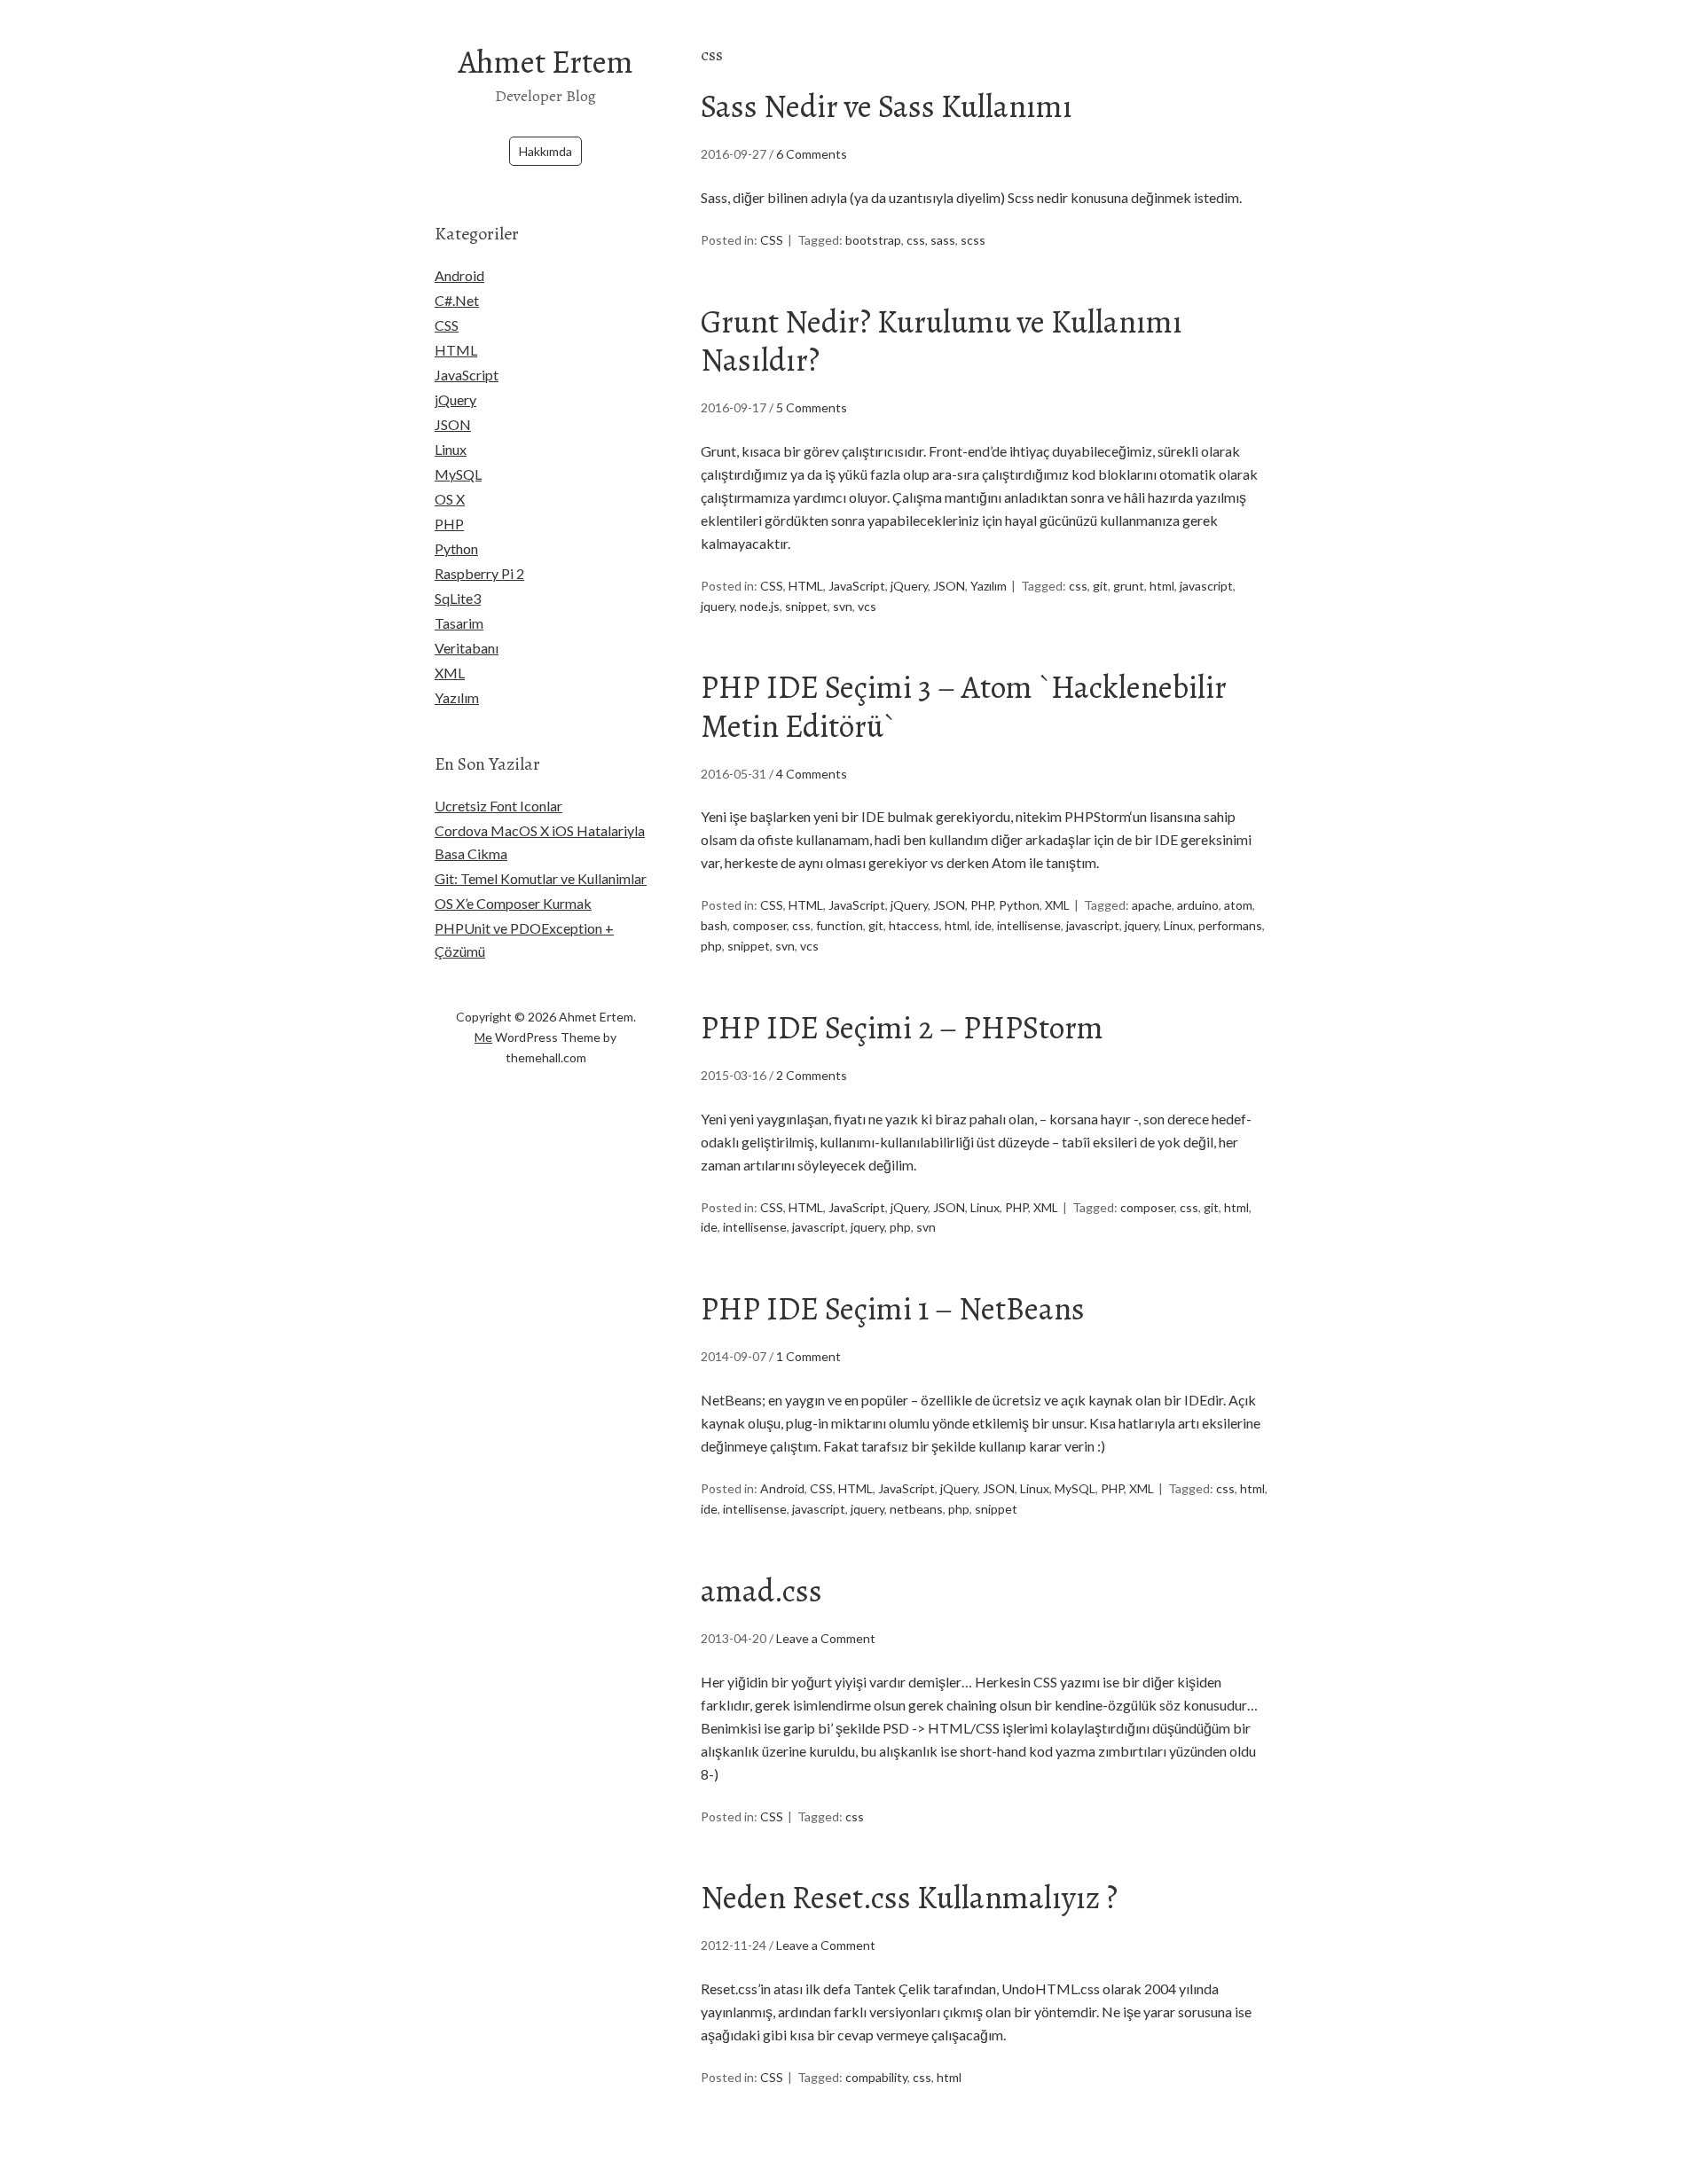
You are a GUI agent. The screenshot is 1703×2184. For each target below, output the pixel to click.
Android (782, 1488)
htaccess (914, 925)
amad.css (761, 1590)
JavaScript (857, 586)
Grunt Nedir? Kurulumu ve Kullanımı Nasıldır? (942, 341)
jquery (718, 606)
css (916, 240)
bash (714, 925)
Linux (1178, 925)
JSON (949, 586)
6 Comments (812, 154)
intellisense (1029, 925)
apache (1152, 905)
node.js (760, 606)
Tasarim (459, 623)
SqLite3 (458, 598)
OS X (450, 499)
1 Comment (808, 1356)
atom (1238, 905)
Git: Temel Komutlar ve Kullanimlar (541, 878)
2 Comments (812, 1075)
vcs (867, 606)
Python (1019, 905)
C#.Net (457, 300)
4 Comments (812, 774)
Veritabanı (467, 648)
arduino (1198, 905)
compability (876, 2077)
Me (483, 1037)
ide (983, 925)
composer (760, 925)
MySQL (1075, 1488)
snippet (806, 606)
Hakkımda (545, 151)
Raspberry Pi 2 (479, 573)
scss (973, 240)
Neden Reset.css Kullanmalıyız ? (909, 1897)
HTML (806, 586)
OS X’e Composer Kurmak (513, 903)
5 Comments (812, 407)
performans (1230, 925)
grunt (1129, 586)
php (711, 946)
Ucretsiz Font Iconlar (498, 806)
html (1162, 586)
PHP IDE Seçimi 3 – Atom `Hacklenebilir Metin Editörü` (964, 706)
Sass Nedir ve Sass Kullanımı (887, 106)
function (840, 925)
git (1100, 586)
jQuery (909, 586)
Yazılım (989, 586)
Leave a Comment (826, 1638)
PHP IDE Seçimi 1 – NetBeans (893, 1308)
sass (943, 240)
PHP (982, 905)
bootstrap (873, 240)
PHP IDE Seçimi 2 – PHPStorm (902, 1027)
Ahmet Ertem (546, 62)
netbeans (916, 1509)
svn (843, 606)
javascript (1206, 586)
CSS (772, 240)
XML (1057, 905)
